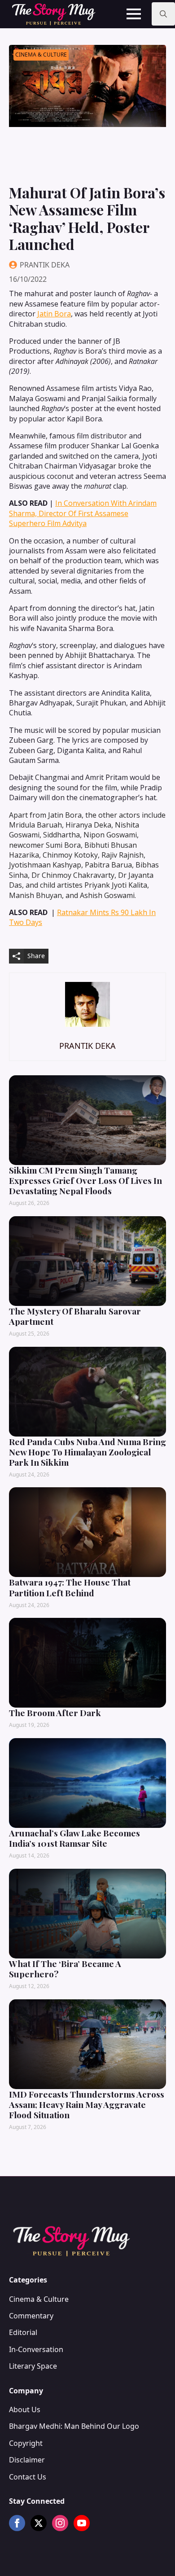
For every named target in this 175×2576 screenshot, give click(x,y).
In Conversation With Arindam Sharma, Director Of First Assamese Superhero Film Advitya (83, 513)
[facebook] (17, 2523)
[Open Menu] (134, 14)
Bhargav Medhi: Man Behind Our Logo (74, 2426)
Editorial (23, 2332)
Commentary (31, 2316)
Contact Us (28, 2477)
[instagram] (60, 2523)
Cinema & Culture (39, 2299)
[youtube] (82, 2523)
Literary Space (33, 2366)
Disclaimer (27, 2460)
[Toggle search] (163, 14)
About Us (25, 2410)
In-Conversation (36, 2349)
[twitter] (39, 2523)
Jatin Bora (54, 314)
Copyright (26, 2443)
